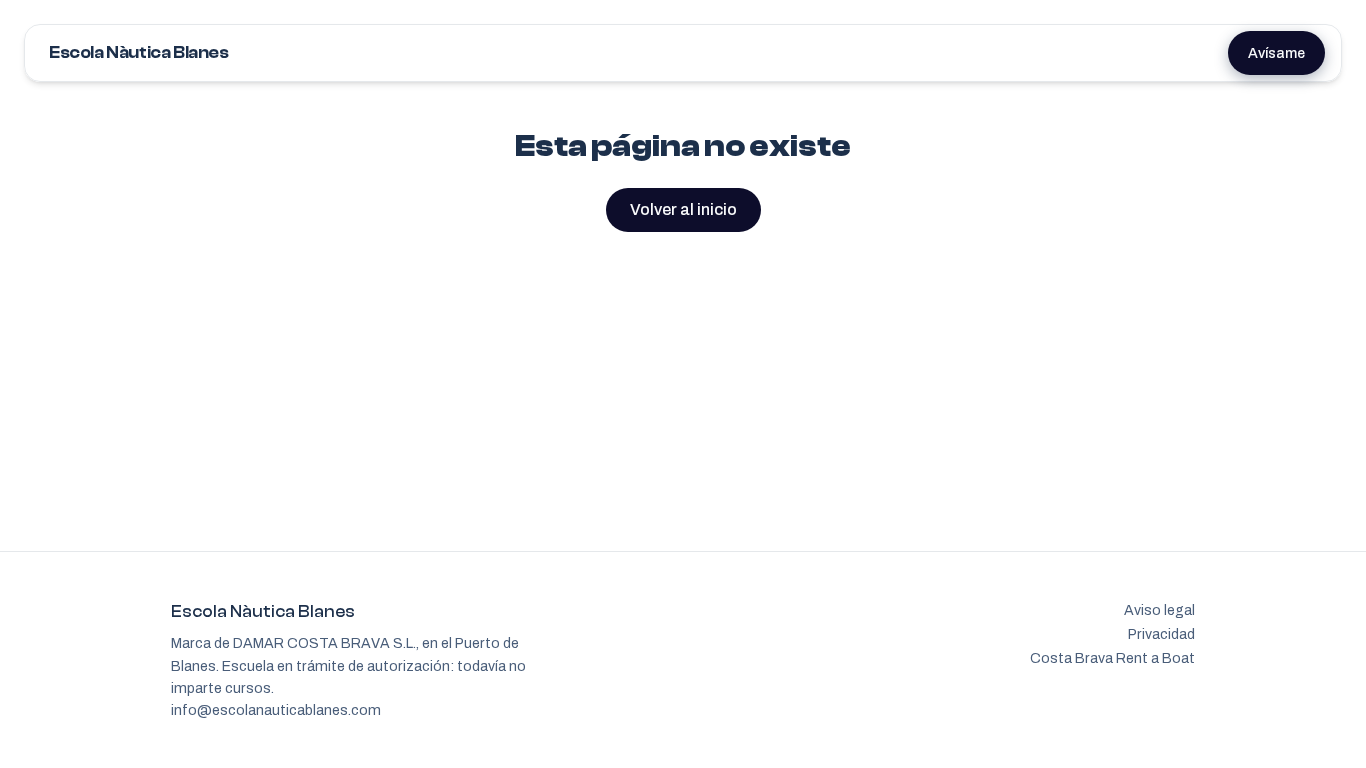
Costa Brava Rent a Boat (1112, 658)
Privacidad (1161, 634)
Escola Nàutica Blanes (139, 52)
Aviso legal (1159, 610)
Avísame (1276, 53)
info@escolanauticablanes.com (276, 710)
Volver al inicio (683, 209)
